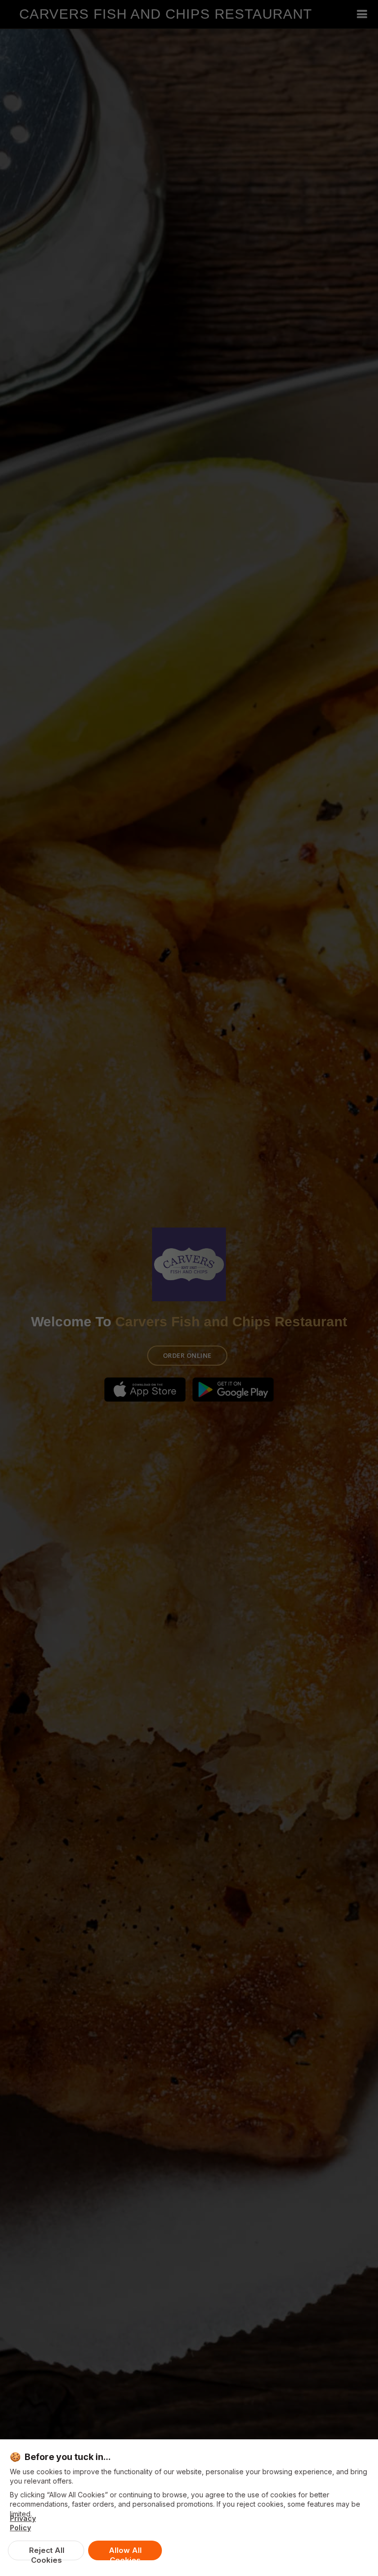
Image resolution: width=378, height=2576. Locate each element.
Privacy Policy (23, 2523)
